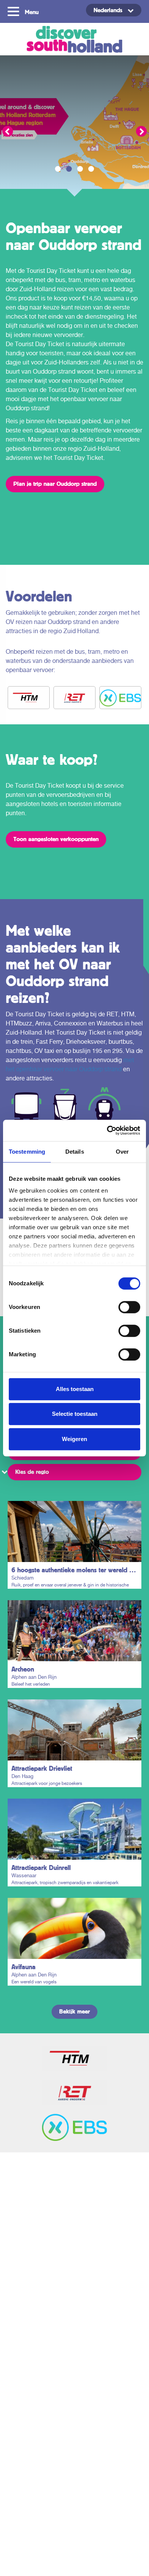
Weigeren (74, 1439)
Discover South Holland (74, 39)
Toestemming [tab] (27, 1152)
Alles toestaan (75, 1389)
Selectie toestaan (75, 1414)
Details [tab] (75, 1152)
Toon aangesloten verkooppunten (56, 839)
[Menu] (14, 11)
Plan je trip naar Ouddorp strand (55, 484)
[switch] (129, 1307)
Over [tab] (122, 1152)
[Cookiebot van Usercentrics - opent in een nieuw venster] (107, 1130)
